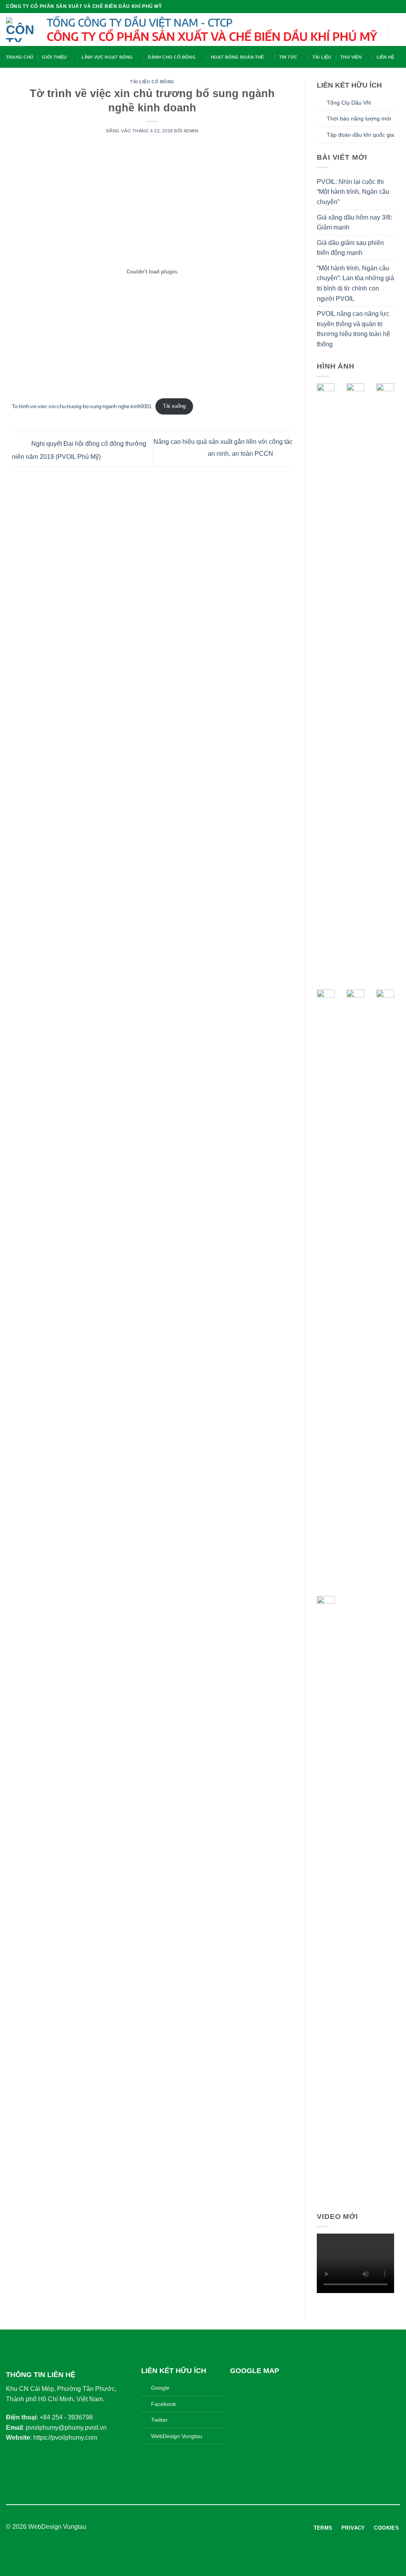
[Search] (397, 29)
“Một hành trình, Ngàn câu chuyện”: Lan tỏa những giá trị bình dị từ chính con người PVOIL (355, 283)
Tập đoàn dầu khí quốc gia (360, 135)
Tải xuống (174, 406)
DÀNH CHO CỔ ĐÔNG (172, 57)
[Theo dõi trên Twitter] (208, 2527)
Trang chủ (20, 57)
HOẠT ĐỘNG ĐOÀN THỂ (237, 57)
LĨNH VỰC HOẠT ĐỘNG (107, 57)
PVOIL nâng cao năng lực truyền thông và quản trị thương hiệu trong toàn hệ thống (353, 329)
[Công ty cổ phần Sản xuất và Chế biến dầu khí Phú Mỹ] (20, 30)
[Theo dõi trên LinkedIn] (218, 2527)
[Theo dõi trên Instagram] (198, 2527)
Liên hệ (386, 57)
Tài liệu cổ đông (152, 82)
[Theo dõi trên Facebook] (188, 2527)
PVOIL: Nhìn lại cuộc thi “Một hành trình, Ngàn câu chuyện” (353, 192)
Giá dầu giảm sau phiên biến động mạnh (350, 248)
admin (191, 131)
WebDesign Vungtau (57, 2527)
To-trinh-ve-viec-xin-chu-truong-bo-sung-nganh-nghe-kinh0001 (82, 406)
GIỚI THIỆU (54, 57)
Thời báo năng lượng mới (359, 118)
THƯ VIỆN (351, 57)
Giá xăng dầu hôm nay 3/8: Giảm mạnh (354, 223)
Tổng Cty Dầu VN (349, 103)
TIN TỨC (288, 57)
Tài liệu (322, 57)
